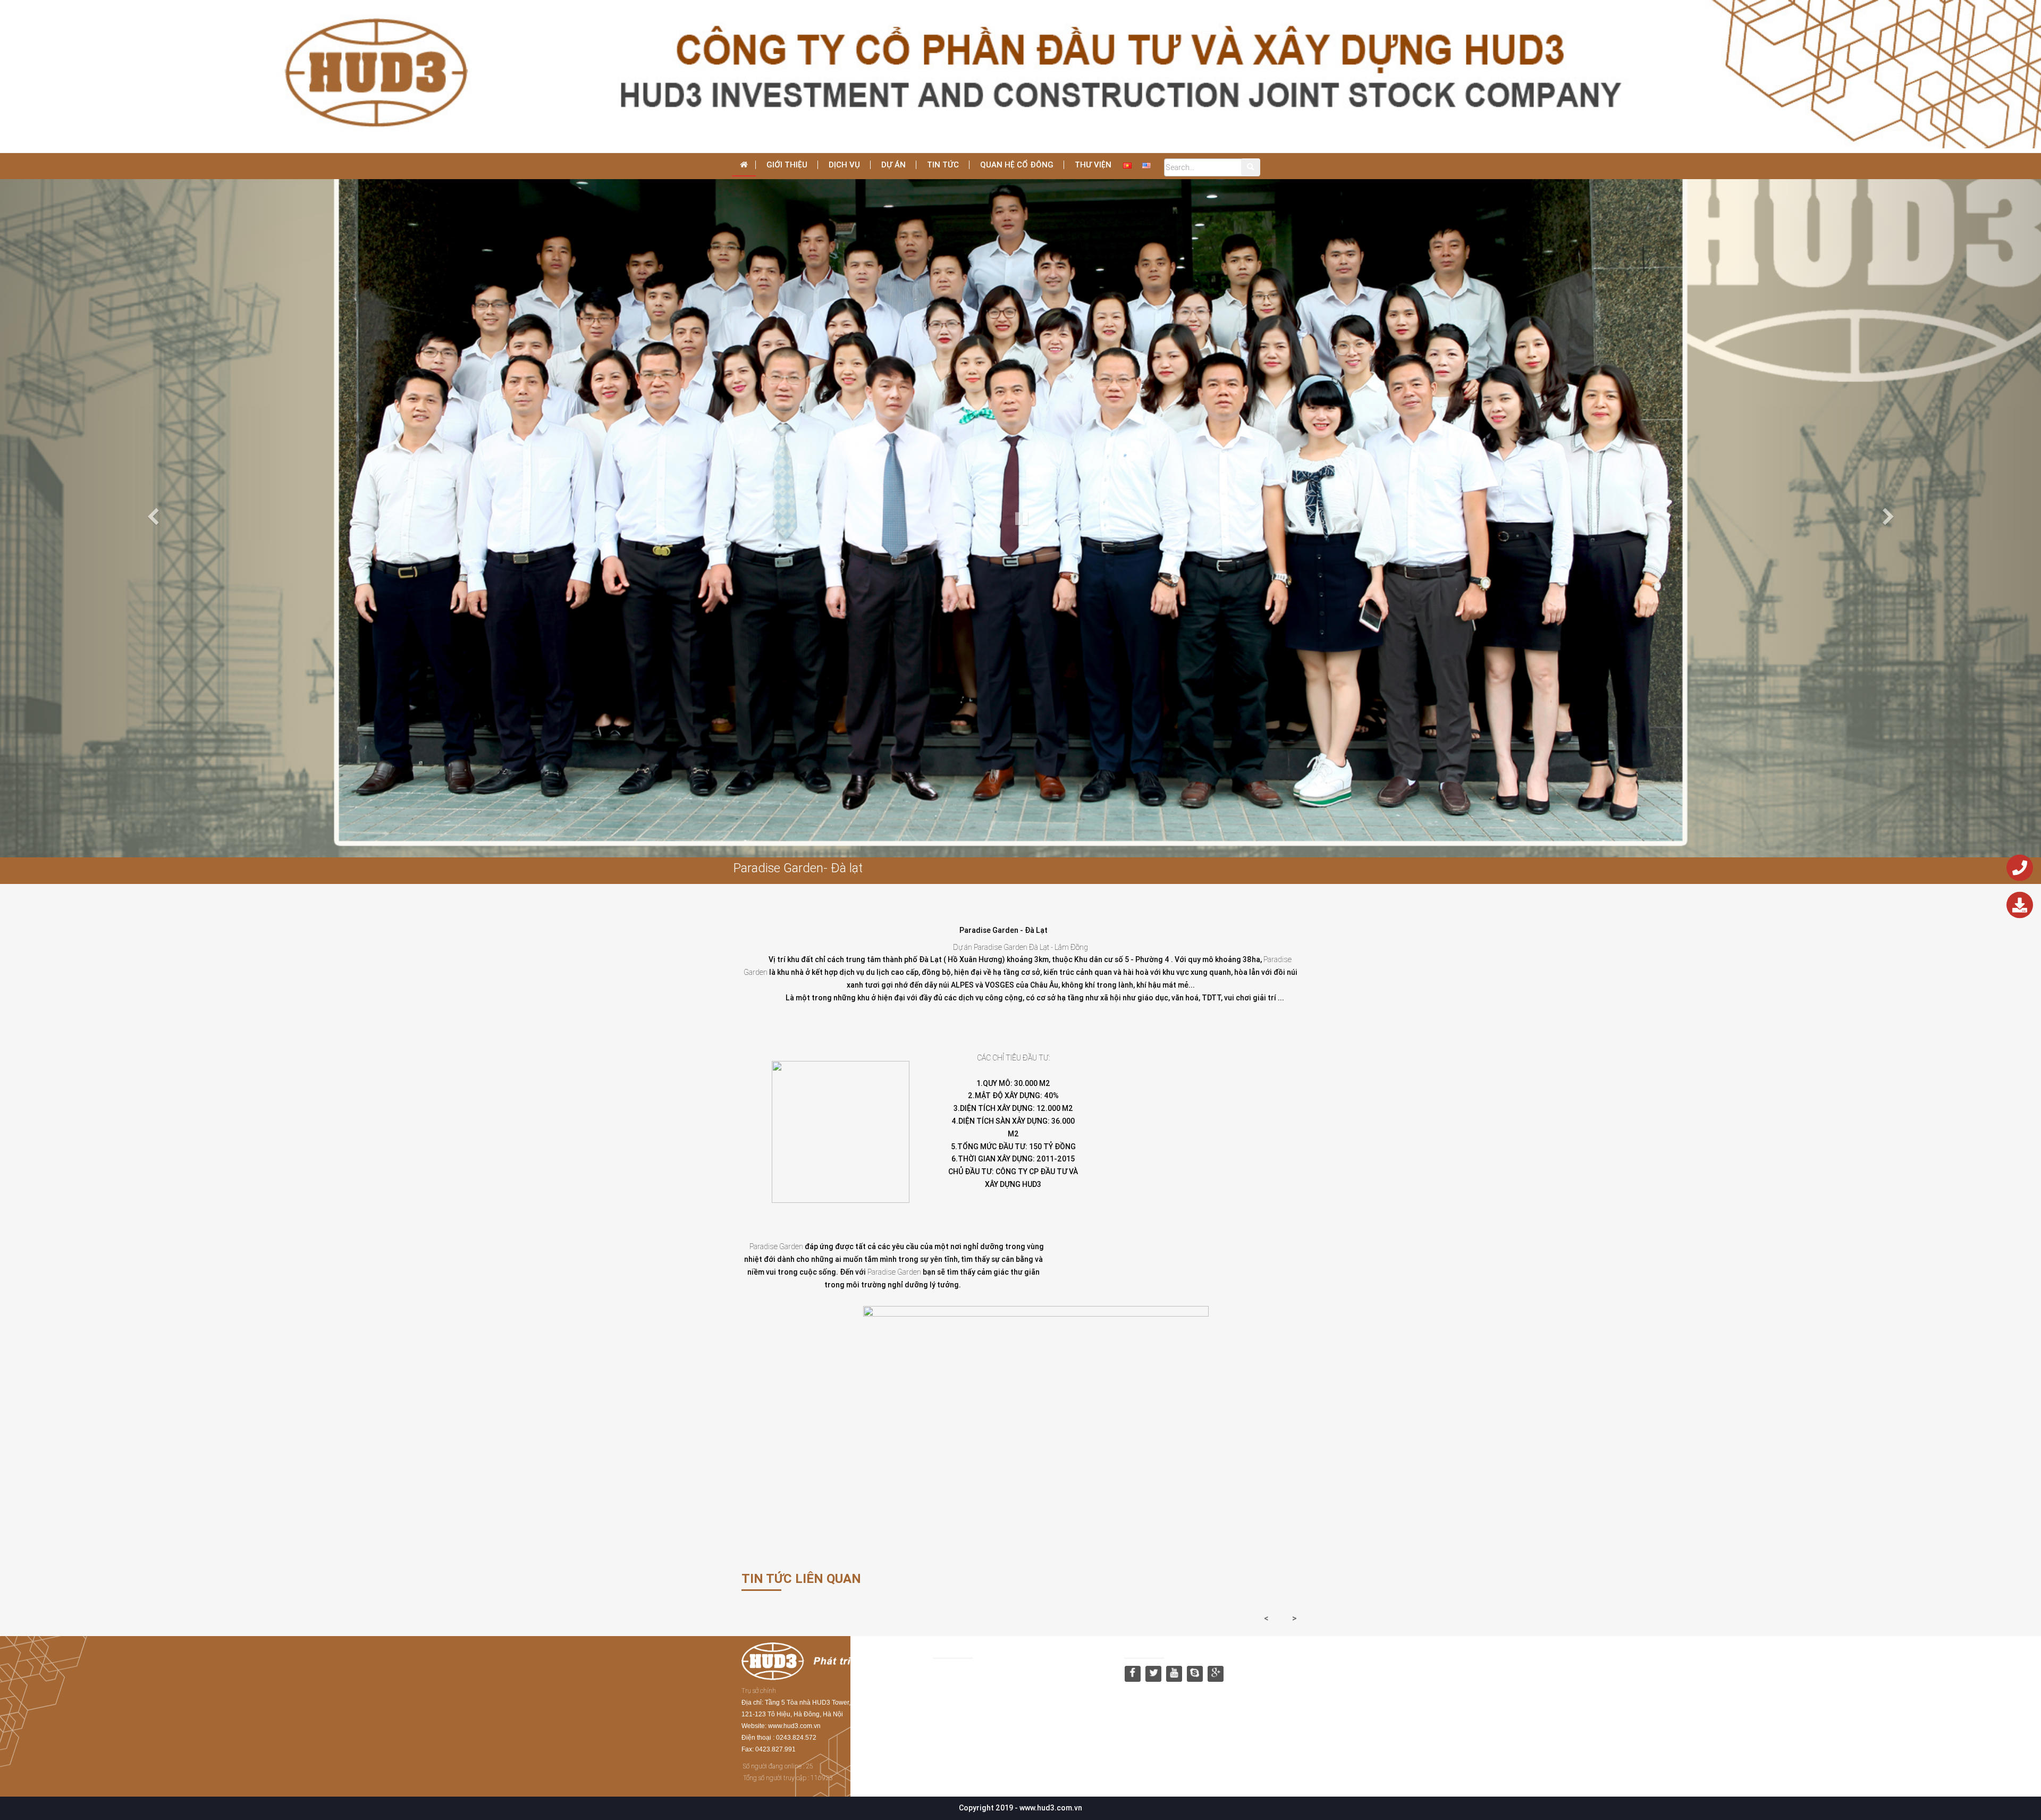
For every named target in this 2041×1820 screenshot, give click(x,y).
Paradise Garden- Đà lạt (798, 868)
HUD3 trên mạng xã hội (1166, 1648)
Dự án (893, 165)
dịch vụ (844, 165)
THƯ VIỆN (1093, 165)
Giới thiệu (787, 165)
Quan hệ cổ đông (1017, 165)
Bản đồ (946, 1648)
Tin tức (943, 165)
